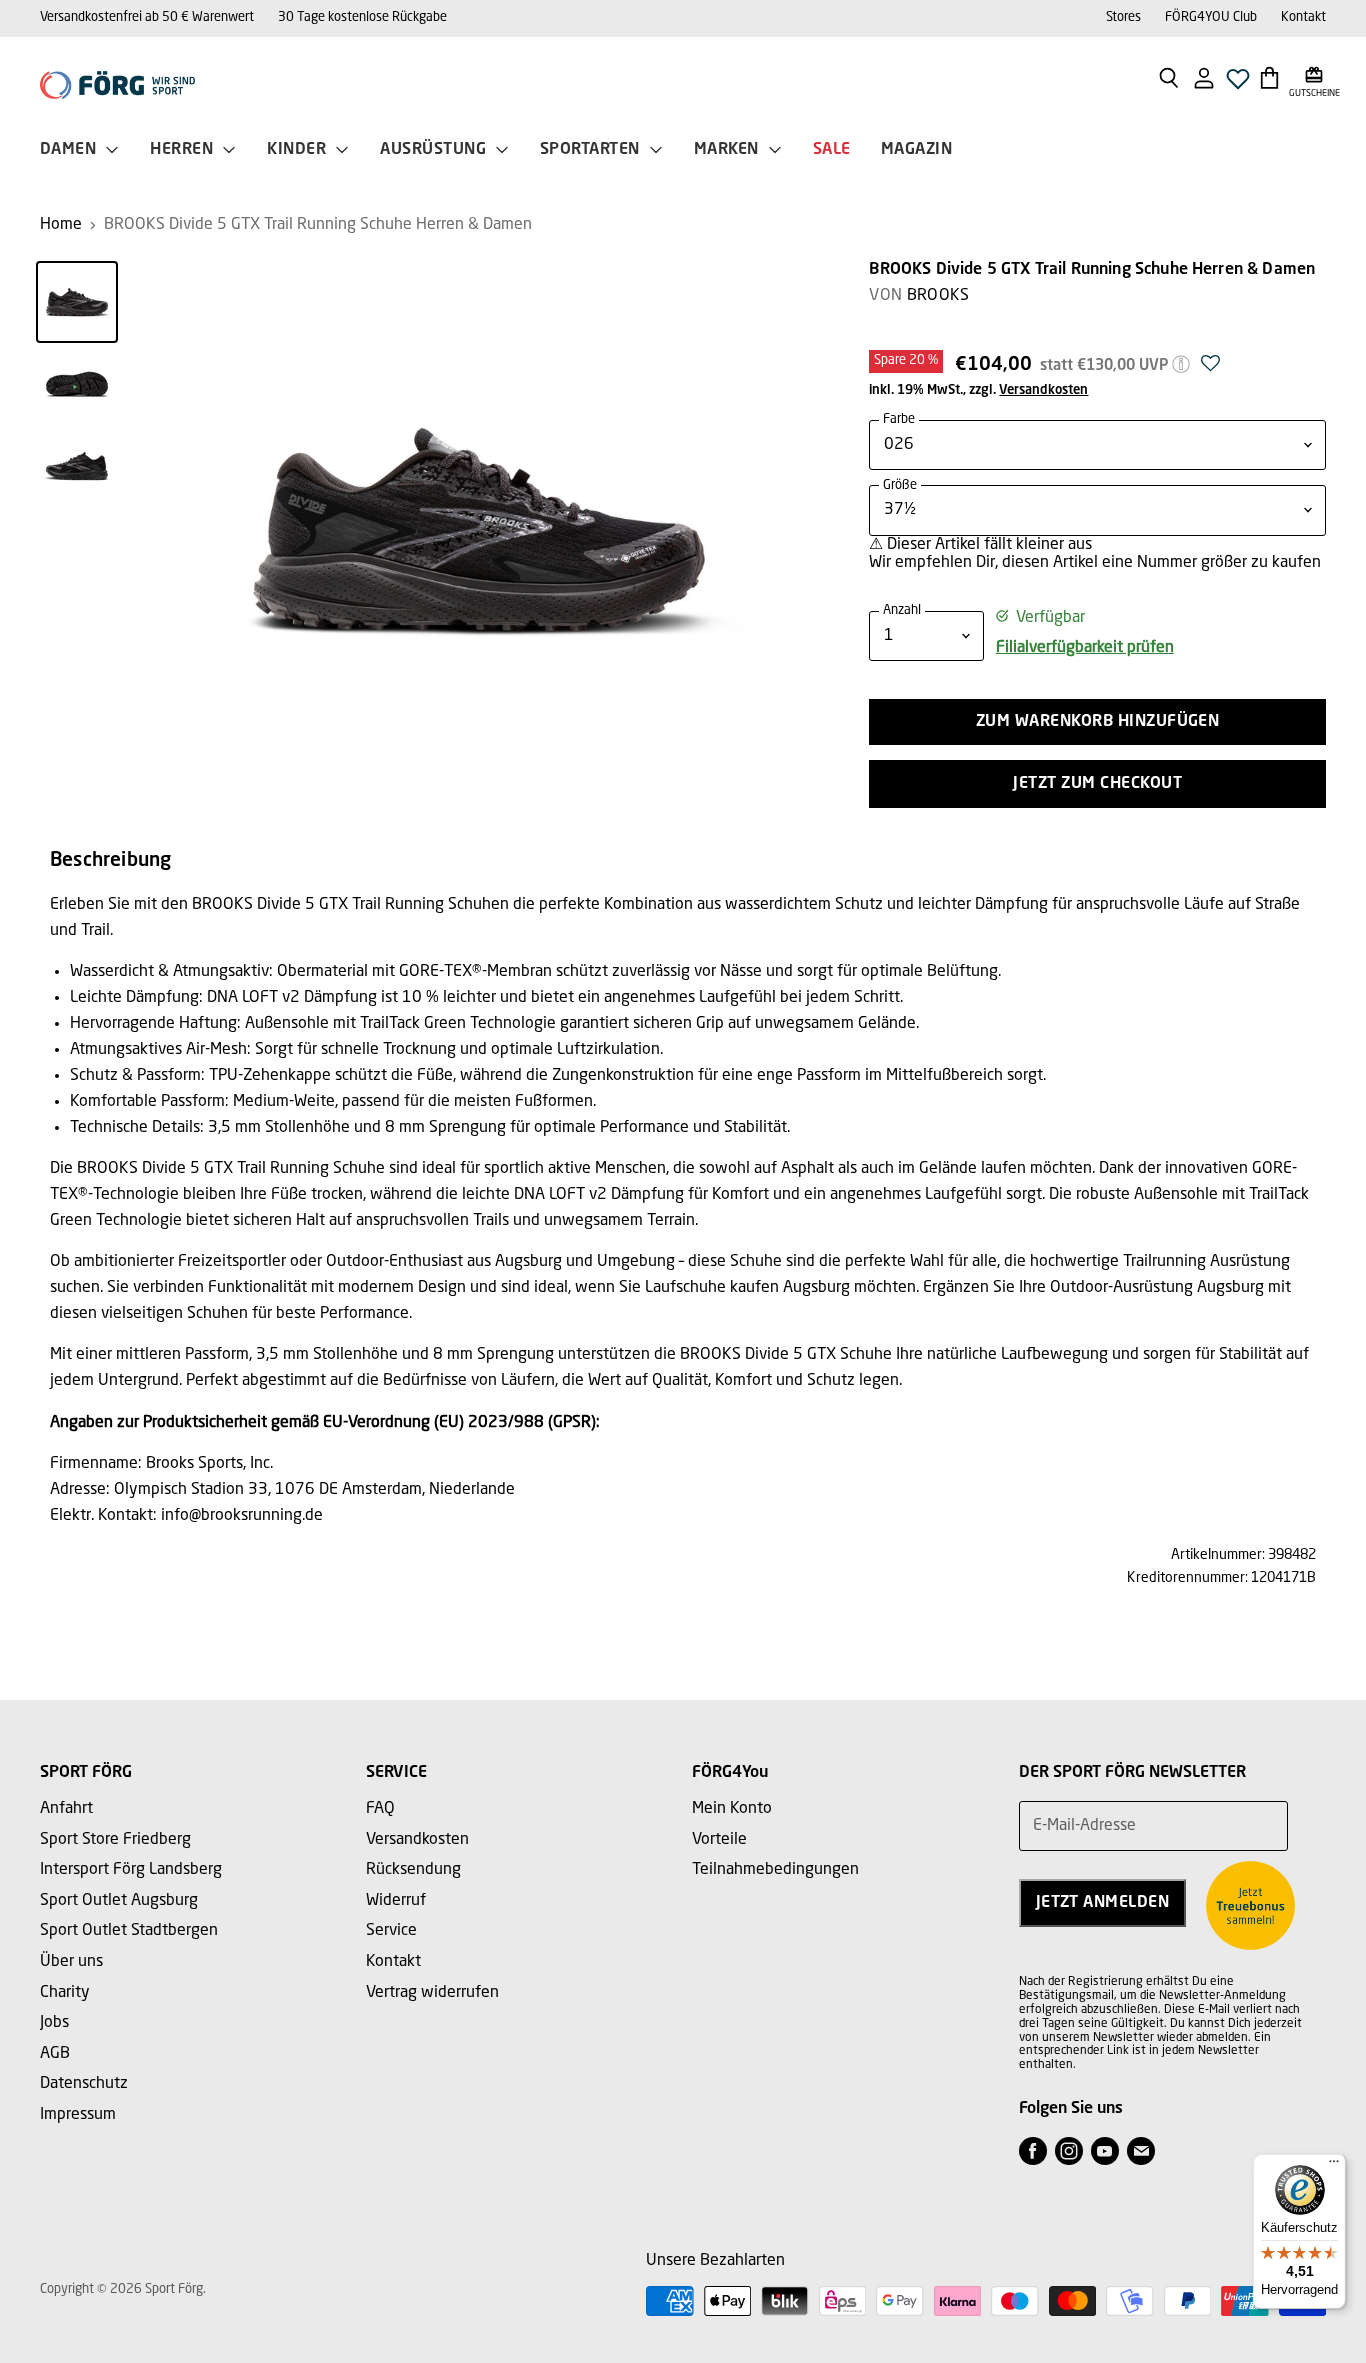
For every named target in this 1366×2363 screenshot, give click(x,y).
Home (61, 225)
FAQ (380, 1809)
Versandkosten (1043, 390)
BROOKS (938, 296)
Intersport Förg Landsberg (131, 1870)
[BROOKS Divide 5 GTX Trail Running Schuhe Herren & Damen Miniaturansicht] (77, 302)
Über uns (71, 1962)
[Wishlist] (1238, 84)
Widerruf (396, 1901)
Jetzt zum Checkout (1097, 784)
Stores (1123, 17)
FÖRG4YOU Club (1211, 17)
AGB (55, 2054)
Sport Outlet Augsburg (119, 1901)
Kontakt (1303, 17)
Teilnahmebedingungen (775, 1870)
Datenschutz (84, 2084)
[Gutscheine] (1314, 77)
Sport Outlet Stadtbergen (129, 1931)
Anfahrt (66, 1809)
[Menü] (1334, 2166)
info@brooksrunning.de (242, 1516)
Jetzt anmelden (1103, 1903)
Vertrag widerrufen (432, 1993)
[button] (1210, 369)
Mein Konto (732, 1809)
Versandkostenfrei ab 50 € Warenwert (147, 17)
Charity (65, 1993)
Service (391, 1931)
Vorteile (719, 1840)
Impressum (78, 2115)
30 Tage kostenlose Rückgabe (362, 17)
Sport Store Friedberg (115, 1840)
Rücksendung (413, 1870)
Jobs (54, 2023)
